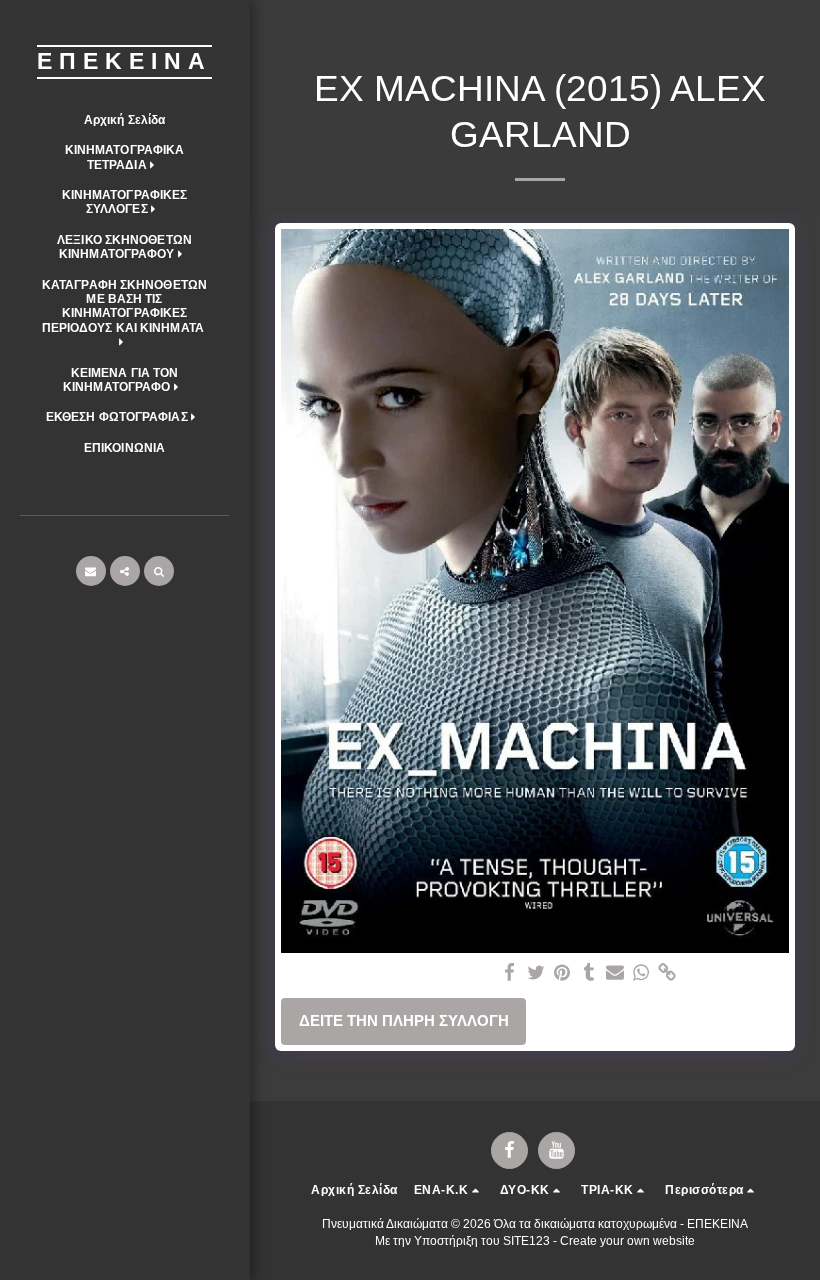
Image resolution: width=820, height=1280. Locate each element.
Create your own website (627, 1241)
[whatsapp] (641, 973)
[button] (124, 157)
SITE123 (526, 1241)
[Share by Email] (615, 973)
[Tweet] (536, 973)
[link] (667, 973)
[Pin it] (562, 973)
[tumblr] (588, 973)
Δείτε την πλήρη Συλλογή (404, 1020)
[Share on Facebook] (510, 973)
